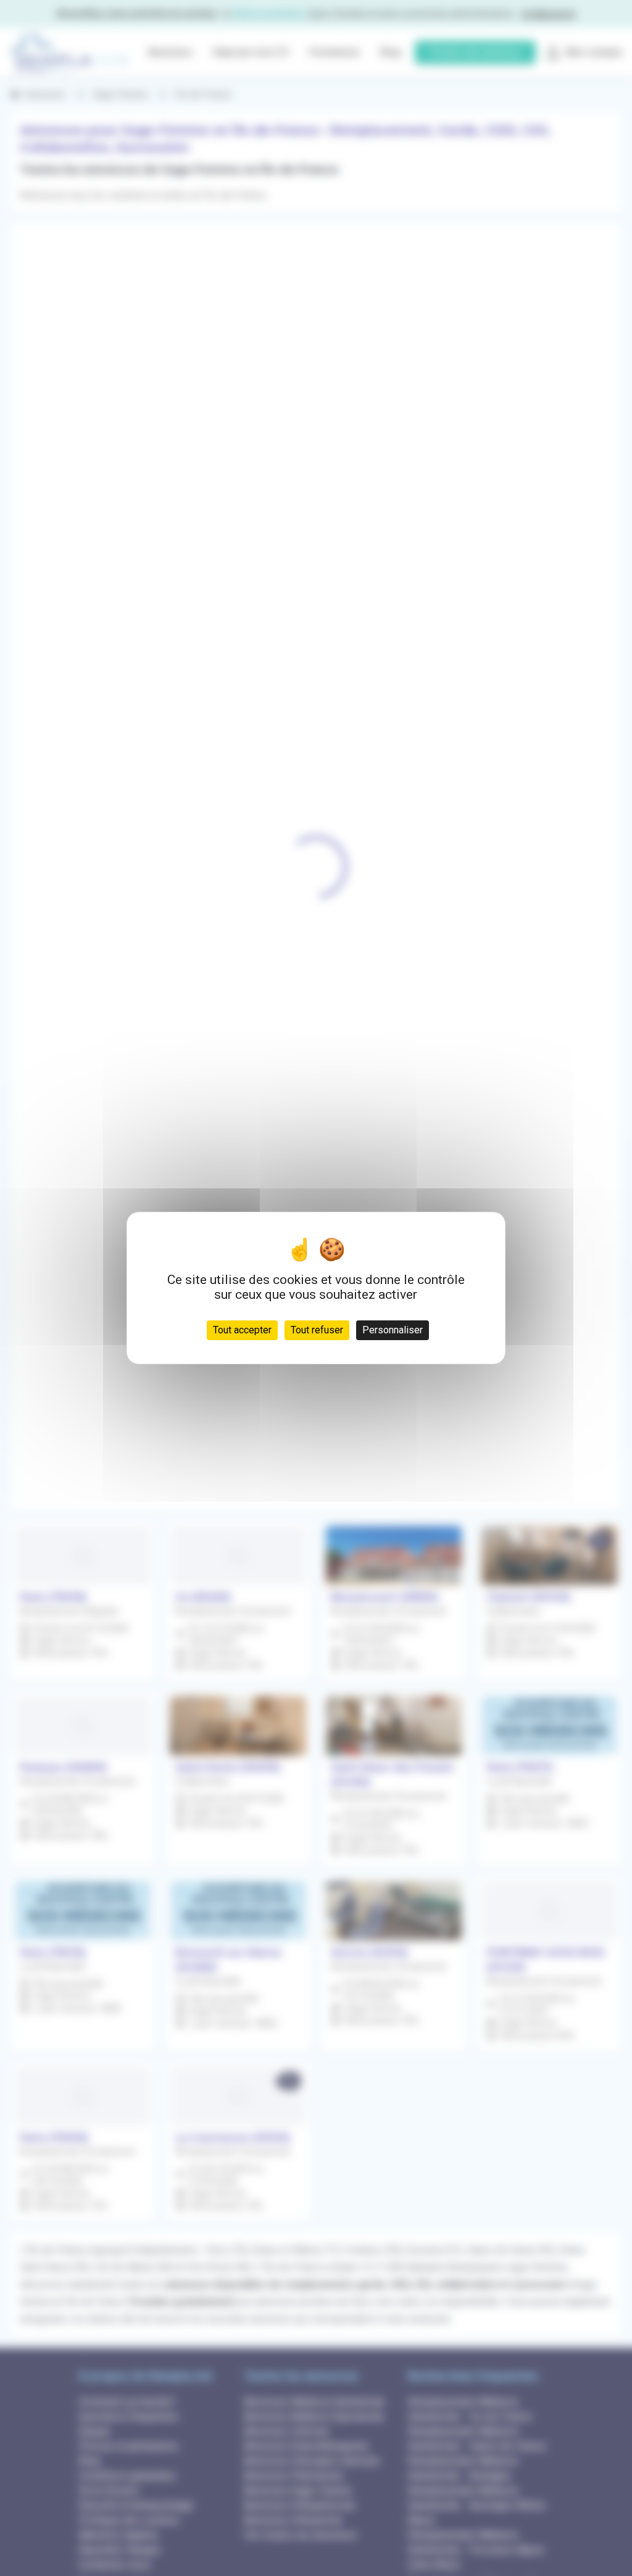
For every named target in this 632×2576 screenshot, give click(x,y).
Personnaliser (393, 1330)
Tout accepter (242, 1330)
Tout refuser (317, 1330)
